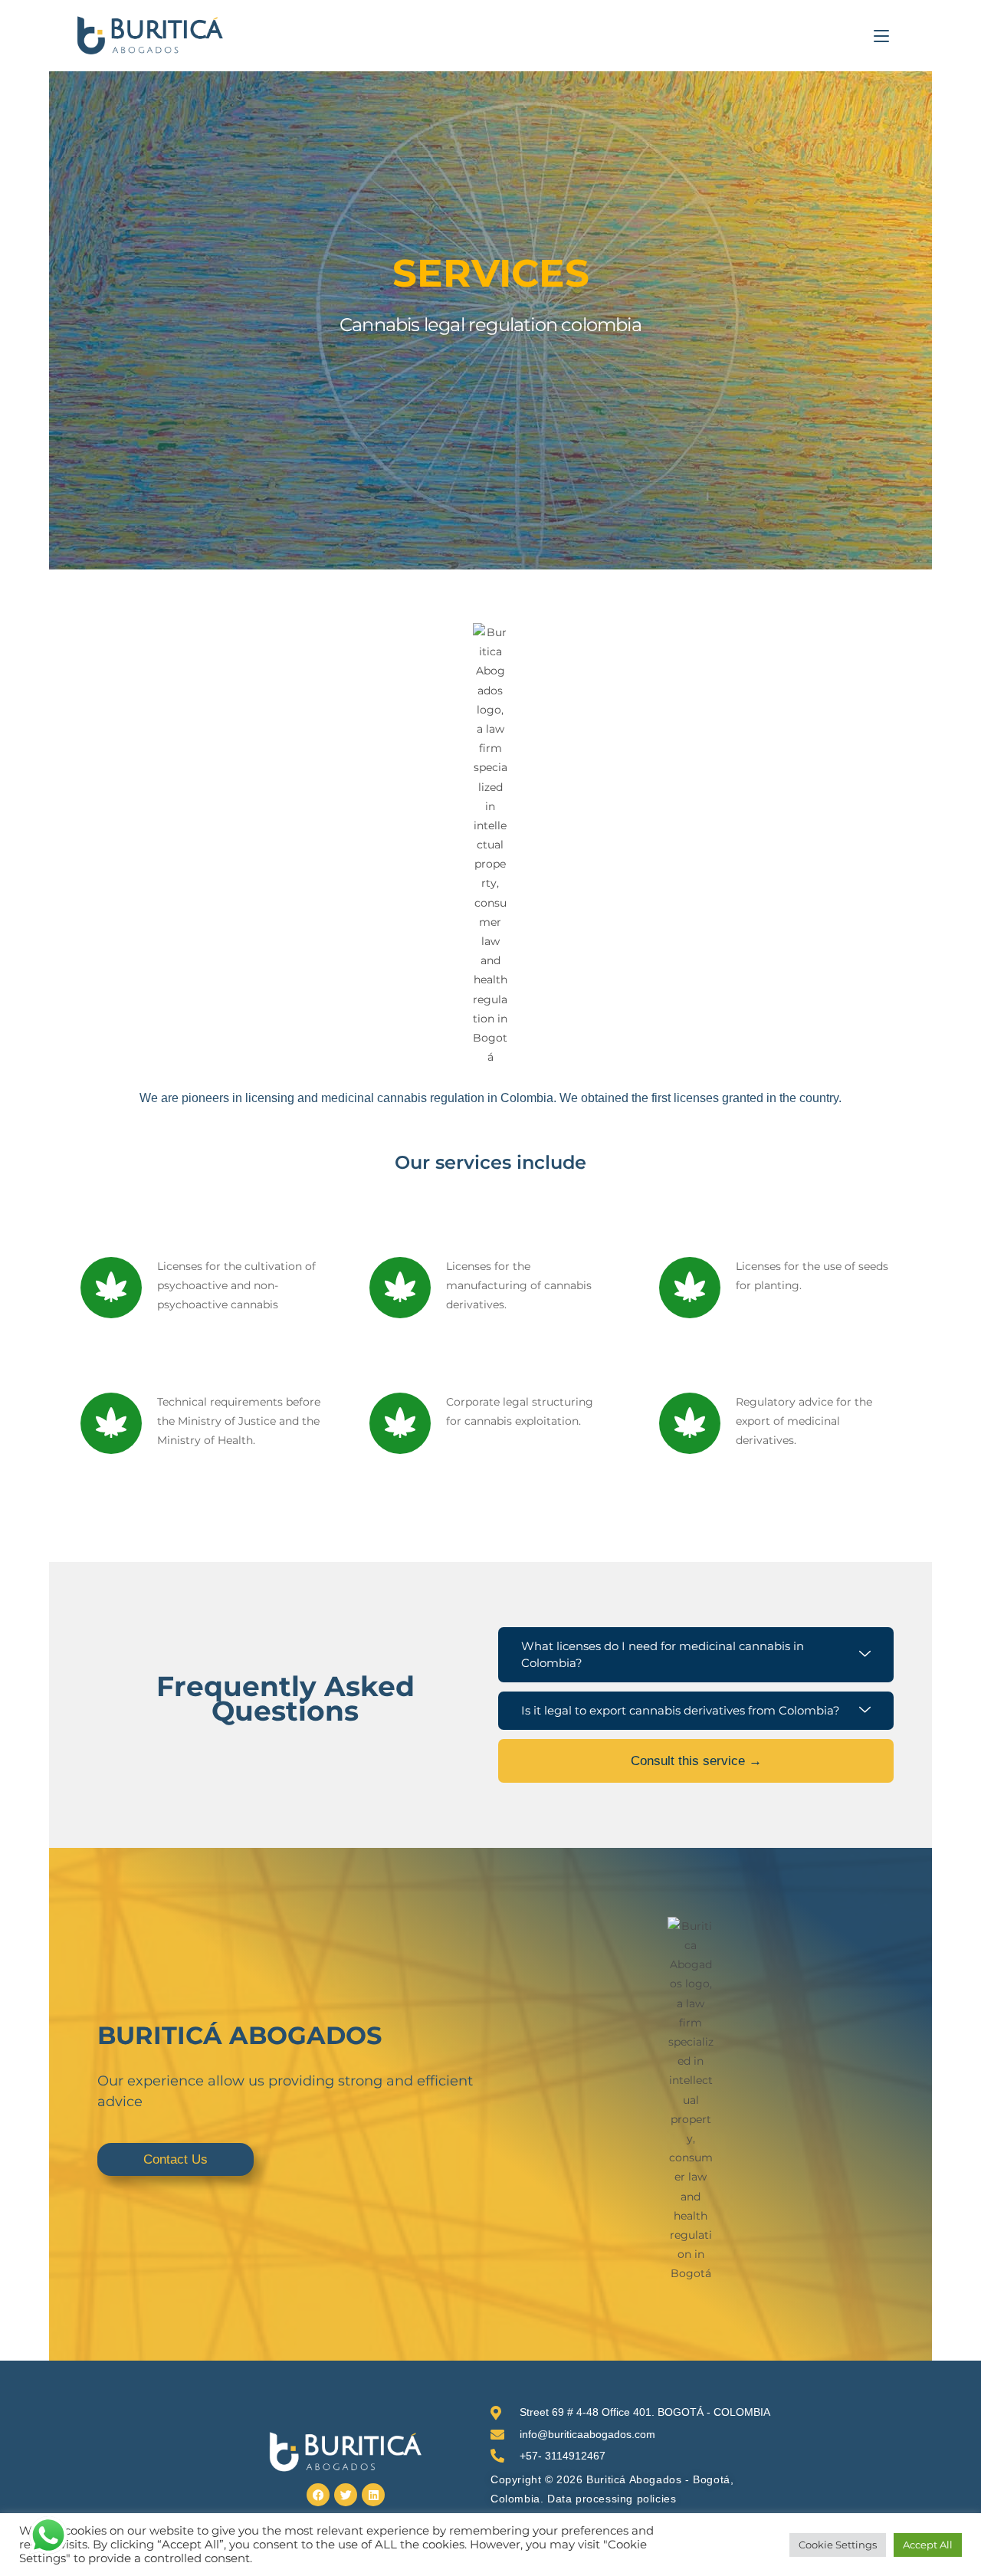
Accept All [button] (928, 2545)
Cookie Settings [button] (838, 2545)
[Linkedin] (373, 2495)
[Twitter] (346, 2495)
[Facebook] (318, 2495)
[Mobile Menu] (881, 35)
